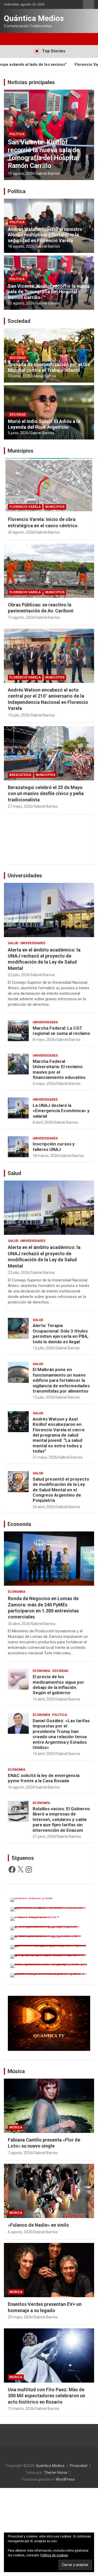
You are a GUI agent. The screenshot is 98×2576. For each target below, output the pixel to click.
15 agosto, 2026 (21, 303)
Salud (13, 943)
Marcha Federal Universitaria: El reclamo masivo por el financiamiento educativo (59, 1069)
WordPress (65, 2479)
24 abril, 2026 (44, 1507)
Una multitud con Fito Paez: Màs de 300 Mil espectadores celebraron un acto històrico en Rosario (47, 2396)
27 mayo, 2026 (20, 806)
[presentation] (83, 82)
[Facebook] (12, 1869)
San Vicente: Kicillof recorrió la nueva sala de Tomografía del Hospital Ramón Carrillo (49, 292)
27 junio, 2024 (44, 1836)
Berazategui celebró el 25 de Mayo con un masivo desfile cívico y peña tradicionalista (46, 794)
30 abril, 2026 (19, 1624)
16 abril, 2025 (44, 1699)
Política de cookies (54, 2555)
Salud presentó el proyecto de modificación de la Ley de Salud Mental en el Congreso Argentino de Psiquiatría (61, 1490)
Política (17, 191)
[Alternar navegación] (10, 39)
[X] (20, 1869)
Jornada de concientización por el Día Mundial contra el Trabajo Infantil (49, 367)
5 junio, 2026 (18, 433)
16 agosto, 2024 (21, 1787)
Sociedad (19, 321)
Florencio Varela (25, 142)
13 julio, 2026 (43, 1348)
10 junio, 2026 (19, 376)
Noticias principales (31, 82)
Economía (19, 1524)
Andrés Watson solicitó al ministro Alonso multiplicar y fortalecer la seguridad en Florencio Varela (45, 235)
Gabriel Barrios (48, 173)
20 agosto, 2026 (21, 532)
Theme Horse (56, 2472)
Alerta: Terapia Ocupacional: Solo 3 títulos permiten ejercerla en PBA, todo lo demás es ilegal (60, 1333)
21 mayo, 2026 (45, 1457)
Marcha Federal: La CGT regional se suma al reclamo (61, 1031)
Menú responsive (89, 4)
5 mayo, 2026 (44, 1084)
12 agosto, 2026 (21, 173)
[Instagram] (29, 1869)
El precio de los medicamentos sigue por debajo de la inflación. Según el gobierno (58, 1685)
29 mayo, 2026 (20, 2317)
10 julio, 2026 (19, 715)
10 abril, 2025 (44, 1754)
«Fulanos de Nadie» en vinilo (38, 2225)
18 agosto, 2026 (21, 246)
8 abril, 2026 (43, 1122)
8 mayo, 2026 (44, 1040)
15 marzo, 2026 (21, 2409)
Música (16, 2071)
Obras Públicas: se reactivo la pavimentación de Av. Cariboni (48, 158)
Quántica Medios (34, 18)
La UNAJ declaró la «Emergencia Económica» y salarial (61, 1111)
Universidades (25, 876)
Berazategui (20, 775)
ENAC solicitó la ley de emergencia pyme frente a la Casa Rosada (44, 1778)
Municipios (55, 142)
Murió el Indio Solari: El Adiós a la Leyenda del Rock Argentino (44, 424)
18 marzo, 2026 (46, 1156)
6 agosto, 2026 (20, 2232)
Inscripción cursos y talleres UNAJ (54, 1146)
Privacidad (79, 2466)
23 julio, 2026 (19, 975)
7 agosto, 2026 (20, 2153)
